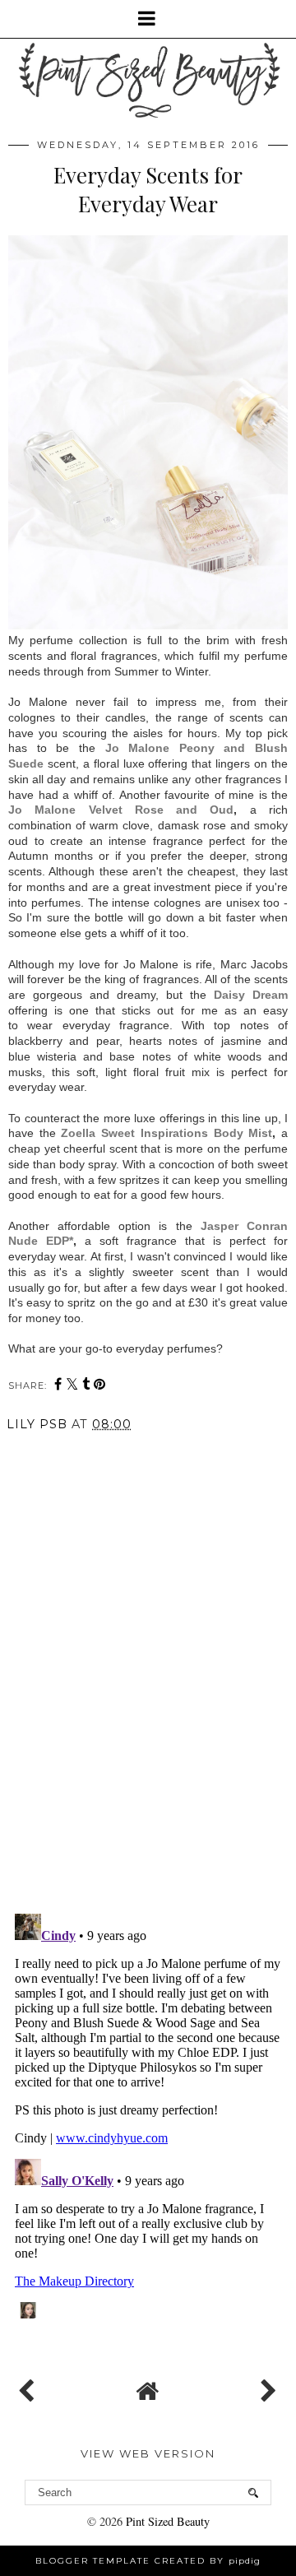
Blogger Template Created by (148, 2561)
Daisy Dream (251, 995)
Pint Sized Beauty (168, 2521)
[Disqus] (148, 1670)
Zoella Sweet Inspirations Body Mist (166, 1133)
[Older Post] (266, 2387)
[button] (148, 19)
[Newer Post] (30, 2387)
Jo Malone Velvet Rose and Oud (121, 810)
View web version (148, 2453)
